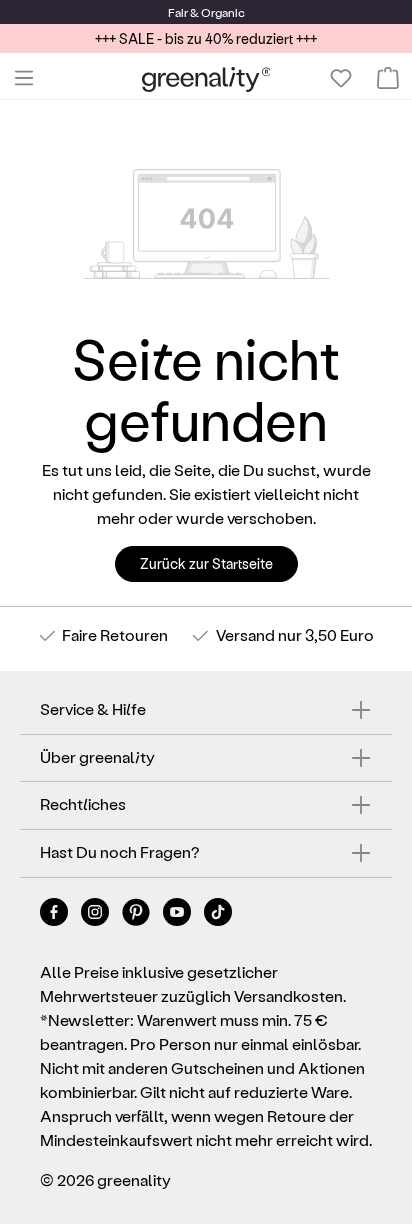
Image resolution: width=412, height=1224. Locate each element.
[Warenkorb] (388, 78)
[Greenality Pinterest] (137, 915)
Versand (245, 634)
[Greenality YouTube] (178, 915)
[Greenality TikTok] (218, 915)
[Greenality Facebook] (55, 915)
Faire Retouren (115, 634)
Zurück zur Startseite (206, 563)
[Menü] (24, 78)
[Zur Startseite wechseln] (206, 78)
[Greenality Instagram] (96, 915)
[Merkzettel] (341, 78)
